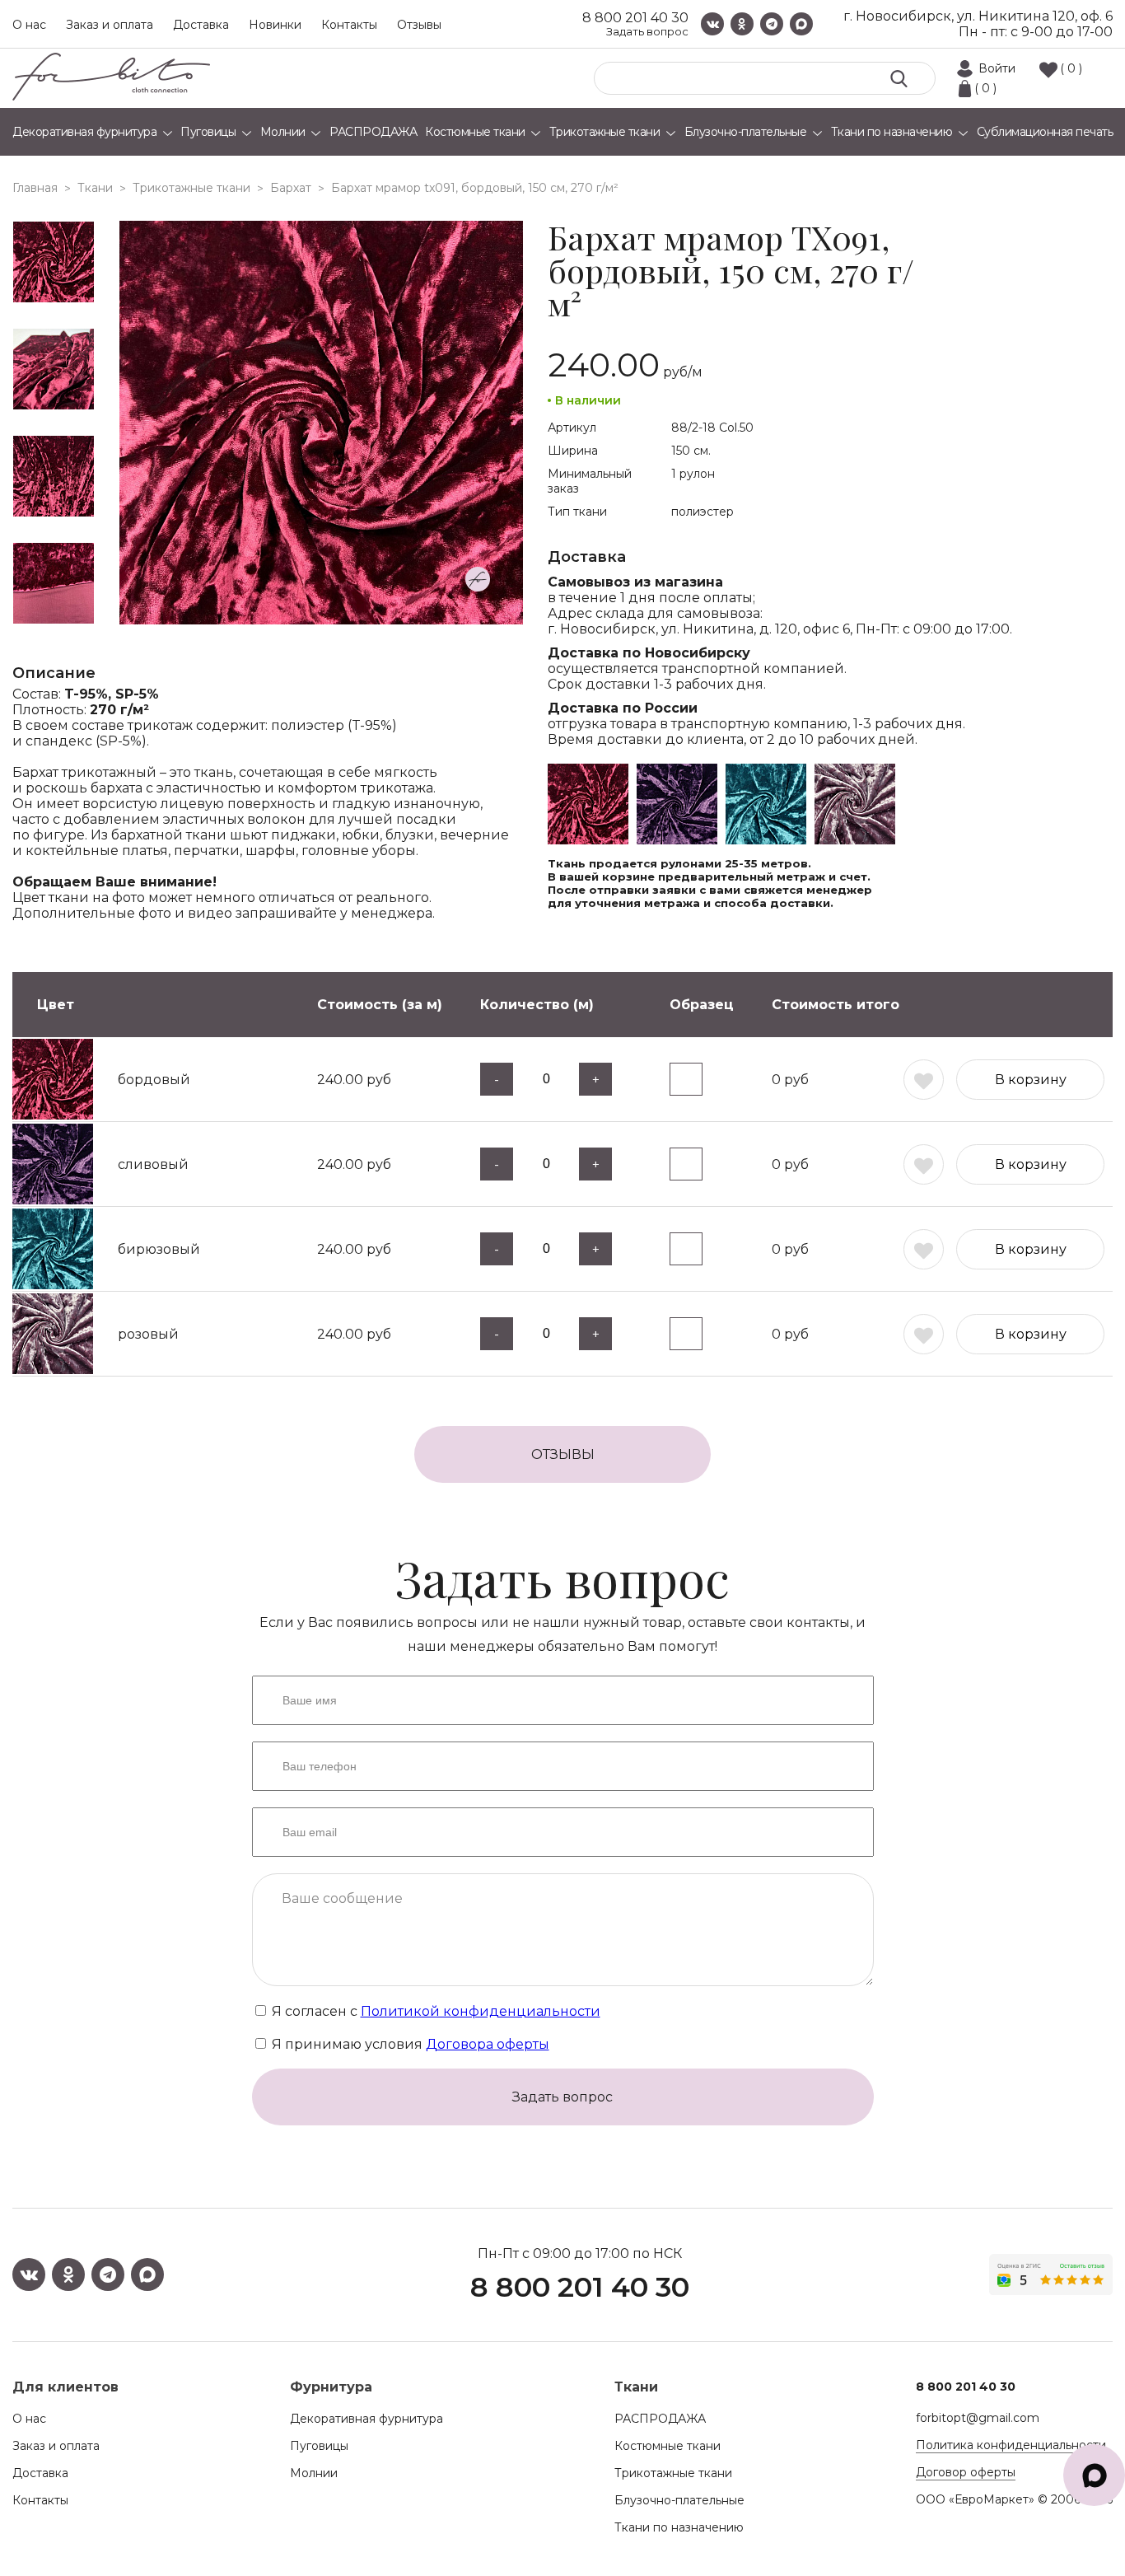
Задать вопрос (647, 32)
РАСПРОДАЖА (660, 2419)
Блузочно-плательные (679, 2500)
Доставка (201, 25)
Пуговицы (319, 2446)
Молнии (314, 2473)
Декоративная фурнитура (366, 2419)
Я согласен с (434, 2011)
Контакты (349, 25)
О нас (29, 25)
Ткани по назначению (679, 2527)
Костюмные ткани (668, 2446)
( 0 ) (1071, 68)
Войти (997, 68)
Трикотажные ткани (673, 2473)
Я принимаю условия (409, 2044)
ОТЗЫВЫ (563, 1454)
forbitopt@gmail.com (978, 2418)
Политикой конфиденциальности (481, 2011)
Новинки (275, 25)
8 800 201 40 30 (635, 18)
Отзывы (419, 25)
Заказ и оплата (110, 25)
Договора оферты (488, 2044)
